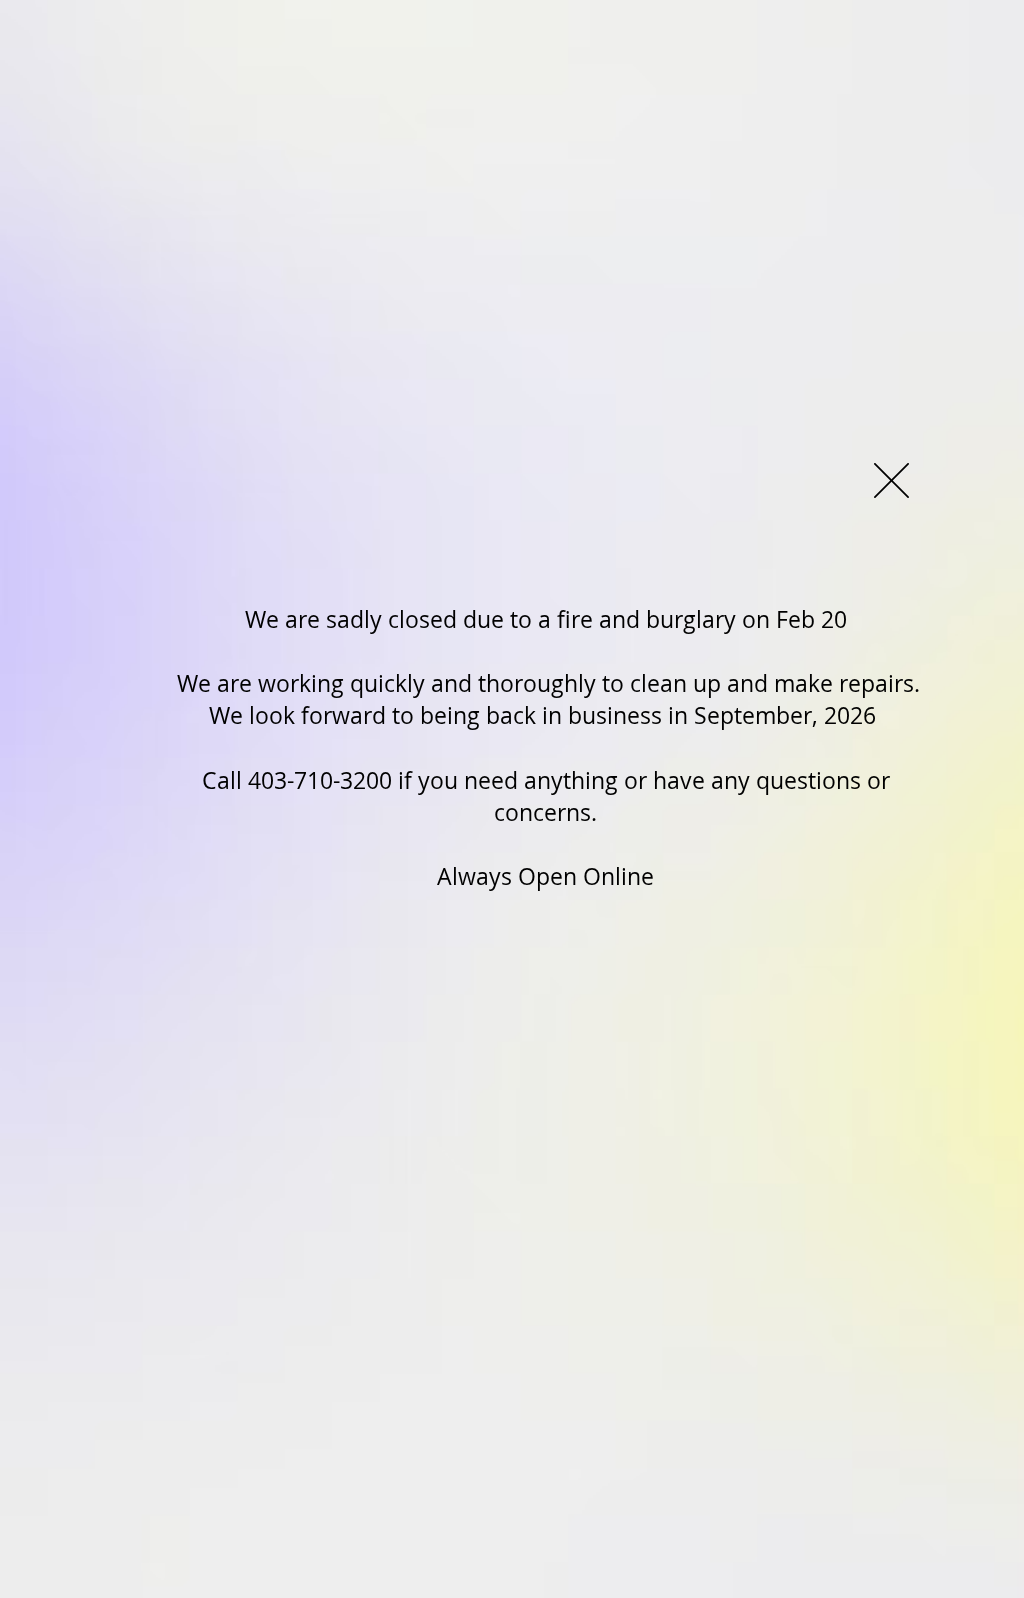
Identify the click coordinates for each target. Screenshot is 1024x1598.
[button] (891, 480)
